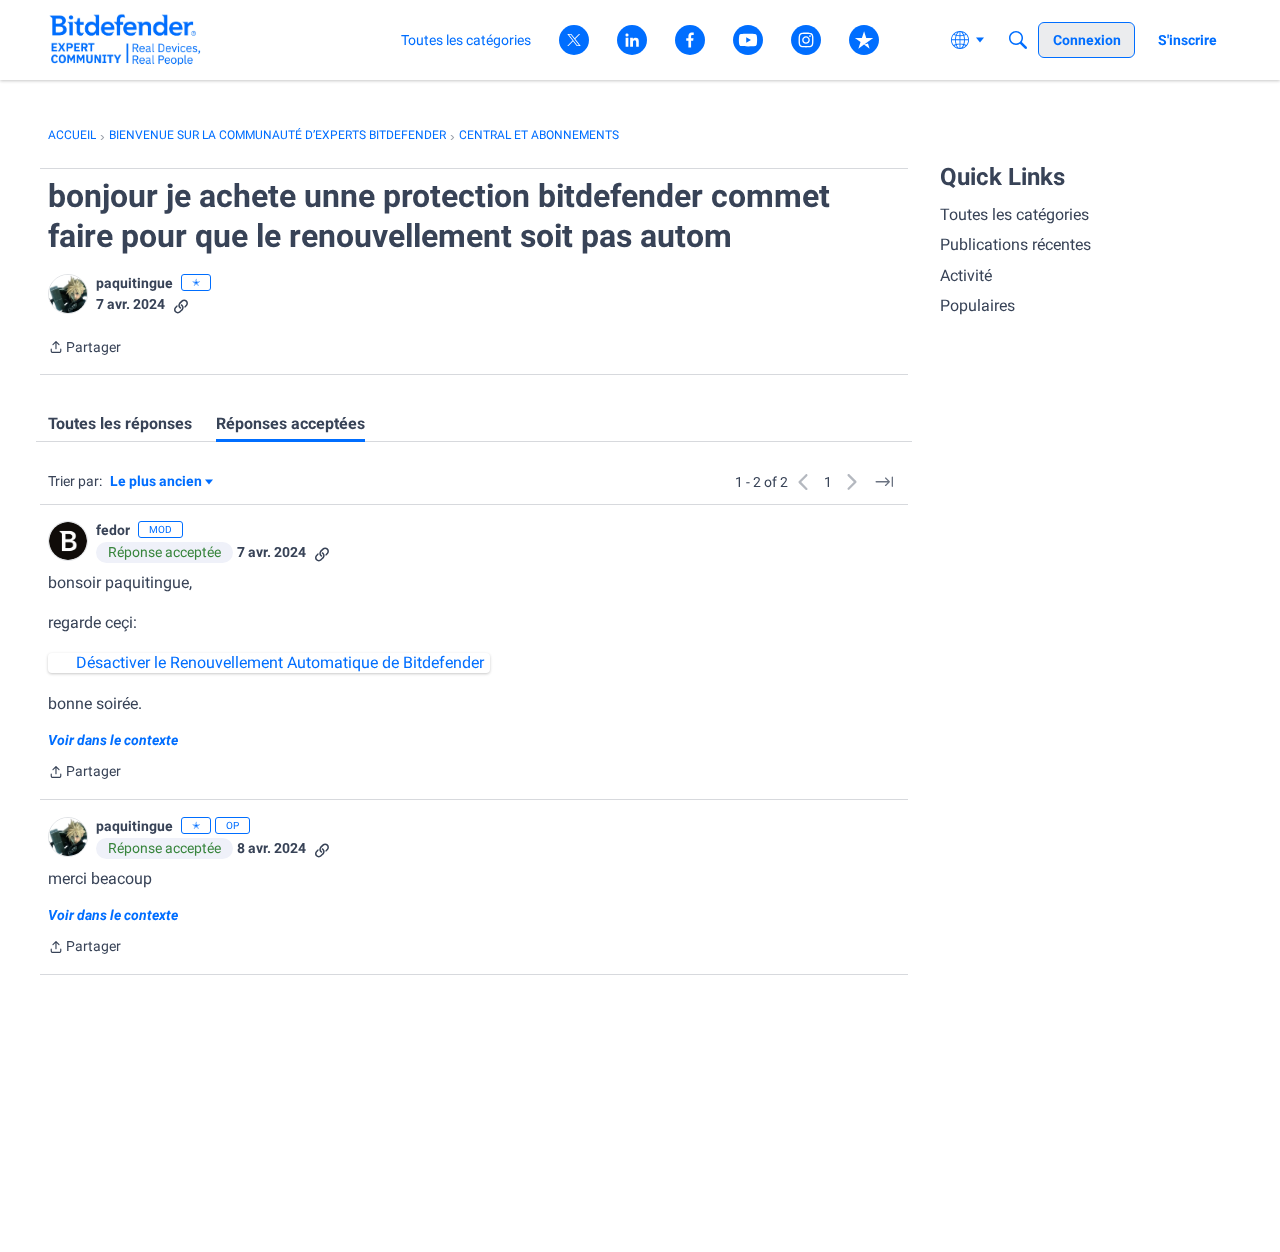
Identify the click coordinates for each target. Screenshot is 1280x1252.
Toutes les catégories (1014, 214)
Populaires (977, 305)
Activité (966, 275)
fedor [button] (113, 530)
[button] (68, 294)
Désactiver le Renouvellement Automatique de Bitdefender (280, 662)
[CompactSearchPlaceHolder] (1018, 40)
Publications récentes (1015, 244)
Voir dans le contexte (113, 740)
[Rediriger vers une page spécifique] (884, 482)
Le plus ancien (156, 482)
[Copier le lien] (181, 304)
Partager (84, 349)
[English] (125, 39)
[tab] (120, 424)
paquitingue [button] (134, 283)
